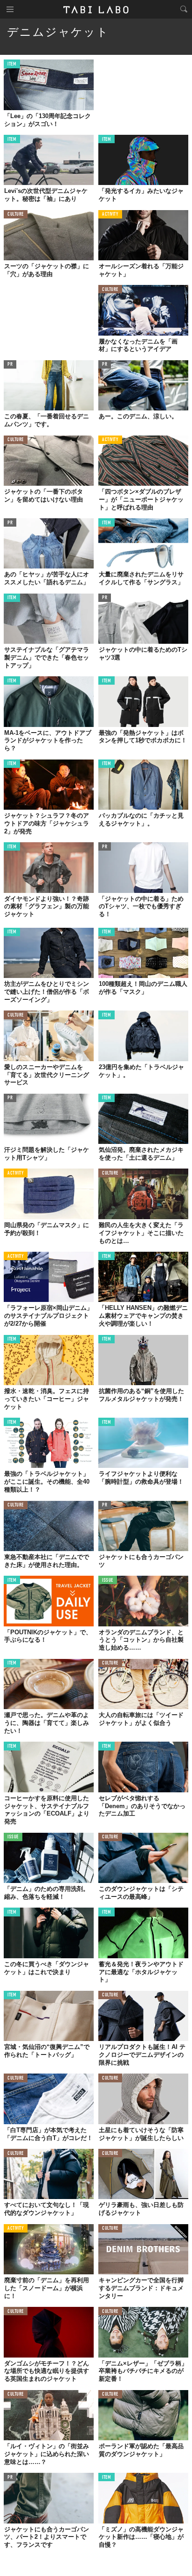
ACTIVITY (110, 215)
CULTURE (16, 215)
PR (10, 365)
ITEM (12, 64)
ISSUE (108, 1581)
